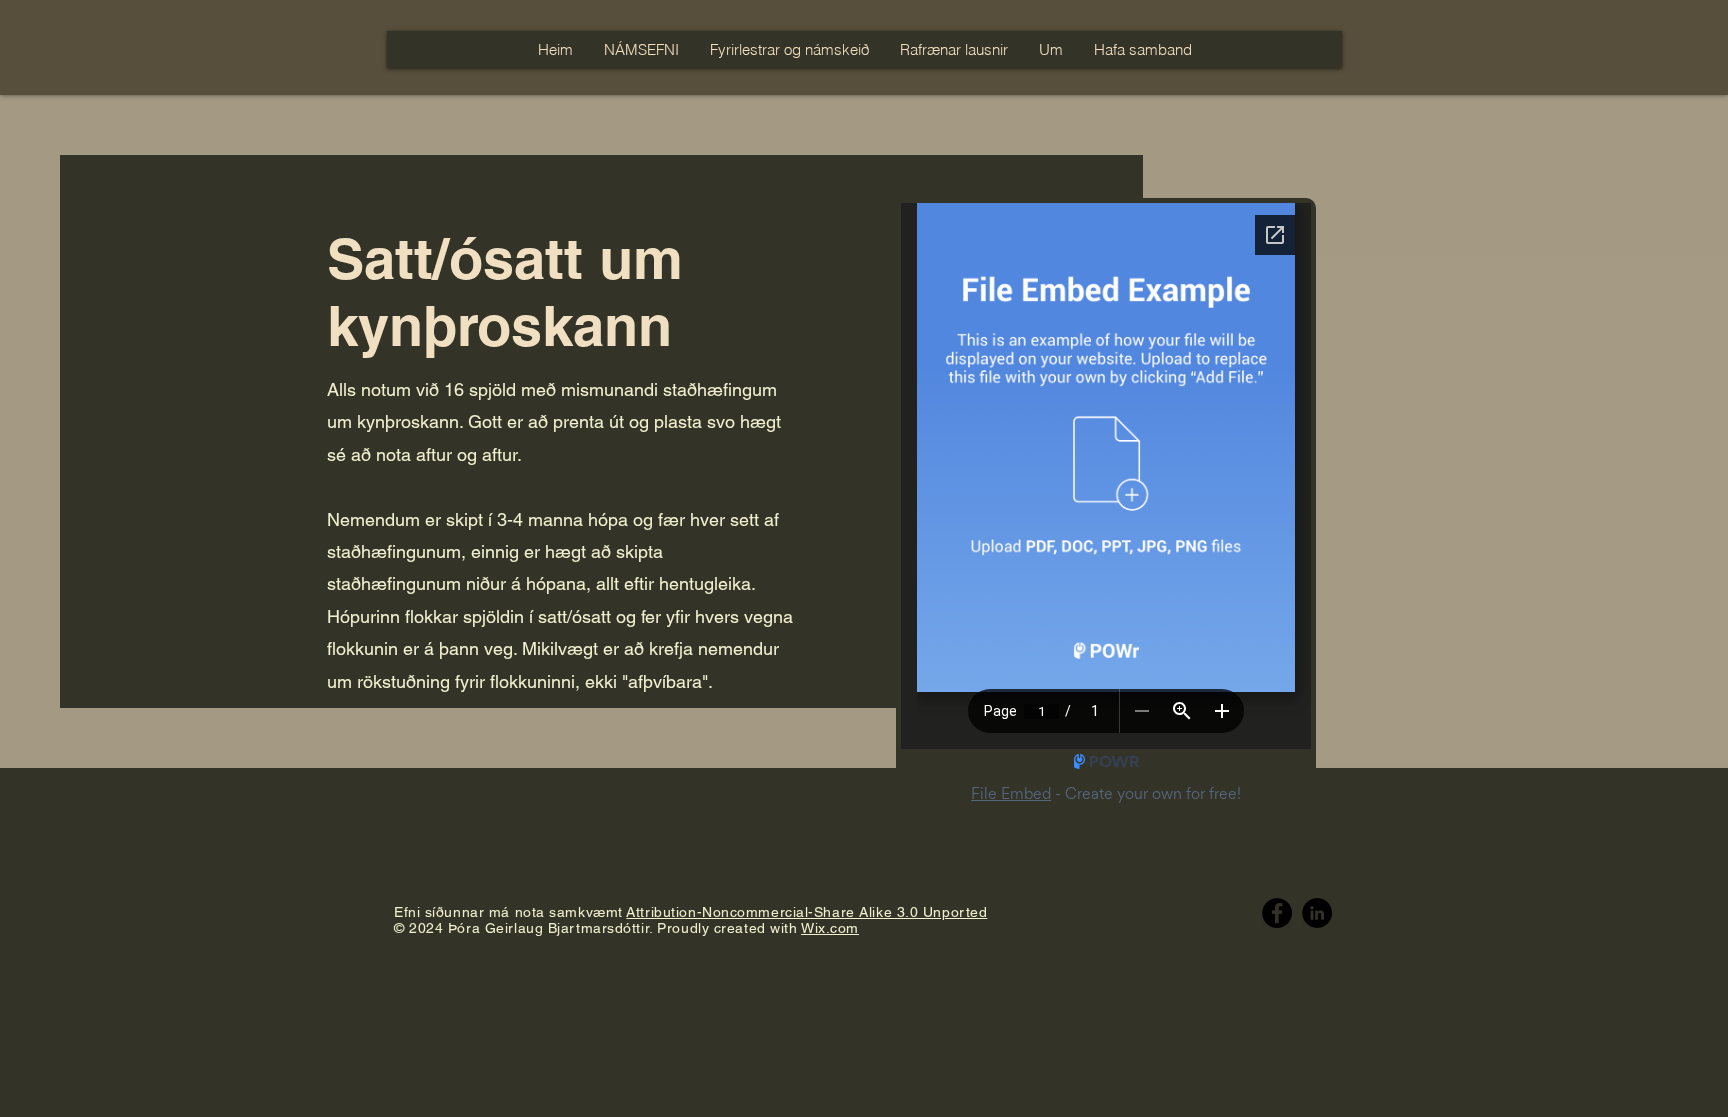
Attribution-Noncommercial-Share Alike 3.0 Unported (806, 912)
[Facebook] (1277, 913)
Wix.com (830, 928)
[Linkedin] (1317, 913)
